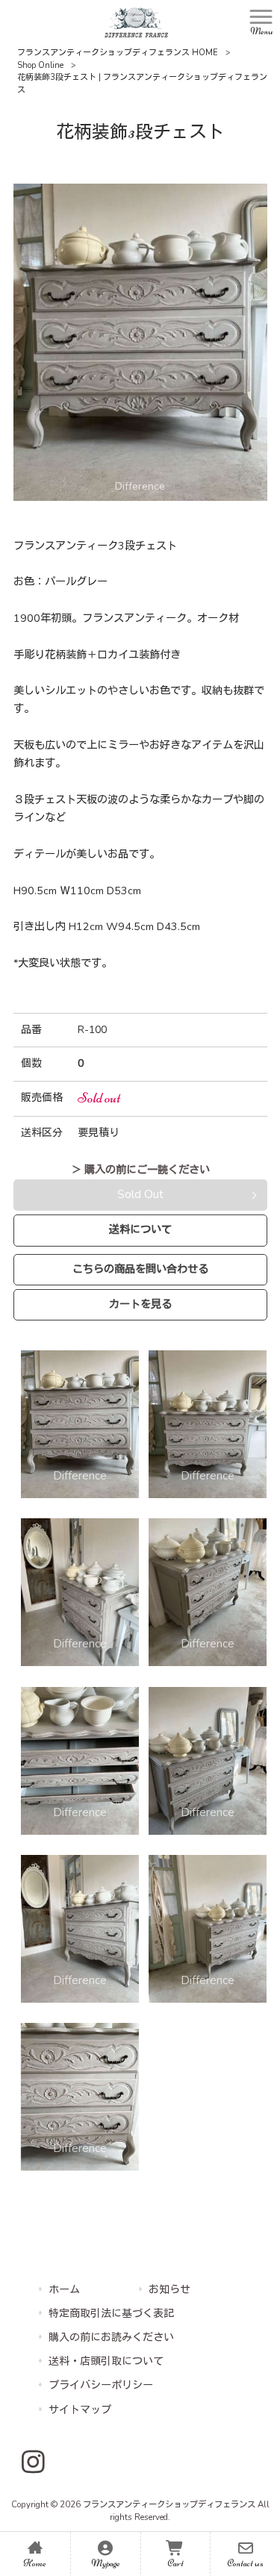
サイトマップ (80, 2410)
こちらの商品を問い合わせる (140, 1269)
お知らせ (169, 2290)
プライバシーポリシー (101, 2385)
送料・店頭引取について (106, 2361)
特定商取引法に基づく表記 (111, 2314)
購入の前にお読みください (111, 2338)
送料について (140, 1229)
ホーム (64, 2290)
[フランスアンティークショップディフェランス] (136, 22)
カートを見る (140, 1304)
